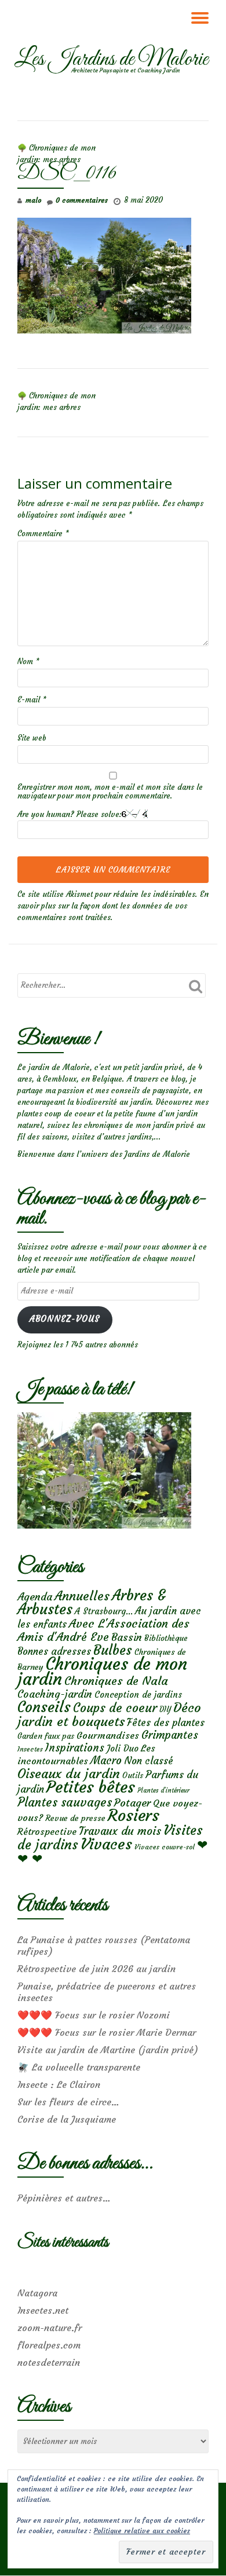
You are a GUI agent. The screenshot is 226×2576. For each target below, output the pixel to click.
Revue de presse (75, 1818)
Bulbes (113, 1650)
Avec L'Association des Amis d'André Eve (103, 1630)
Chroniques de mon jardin (102, 1671)
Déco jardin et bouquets (109, 1714)
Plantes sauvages (65, 1802)
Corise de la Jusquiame (67, 2119)
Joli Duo (123, 1748)
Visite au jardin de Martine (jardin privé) (108, 2050)
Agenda (35, 1597)
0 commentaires (82, 200)
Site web (32, 738)
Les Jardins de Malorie (111, 60)
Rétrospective (47, 1831)
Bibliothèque (166, 1638)
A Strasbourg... (104, 1611)
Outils (133, 1776)
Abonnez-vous (65, 1319)
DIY (165, 1710)
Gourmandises (108, 1735)
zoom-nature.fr (50, 2328)
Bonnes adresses (54, 1652)
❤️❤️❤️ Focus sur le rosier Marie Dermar (107, 2032)
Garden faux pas (46, 1736)
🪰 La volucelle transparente (79, 2067)
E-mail (32, 700)
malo (33, 200)
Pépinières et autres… (64, 2198)
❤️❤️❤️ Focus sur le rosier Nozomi (94, 2015)
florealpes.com (49, 2345)
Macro (106, 1760)
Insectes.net (43, 2310)
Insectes (30, 1749)
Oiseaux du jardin (69, 1773)
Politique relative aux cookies (142, 2531)
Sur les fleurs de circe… (68, 2102)
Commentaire (43, 534)
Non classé (149, 1761)
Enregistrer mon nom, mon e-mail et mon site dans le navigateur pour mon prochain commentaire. (110, 792)
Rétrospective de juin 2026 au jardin (96, 1969)
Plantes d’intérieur (163, 1791)
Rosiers (134, 1815)
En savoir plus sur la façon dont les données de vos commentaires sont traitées (113, 906)
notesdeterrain (49, 2362)
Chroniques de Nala (116, 1681)
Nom (28, 662)
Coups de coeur (115, 1708)
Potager (132, 1803)
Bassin (127, 1637)
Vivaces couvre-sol (165, 1847)
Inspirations (75, 1748)
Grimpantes (170, 1735)
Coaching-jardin (55, 1694)
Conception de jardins (138, 1694)
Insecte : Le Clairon (59, 2084)
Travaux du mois (120, 1831)
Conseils (44, 1707)
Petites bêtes (91, 1787)
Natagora (37, 2293)
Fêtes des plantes (166, 1723)
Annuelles (82, 1596)
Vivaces (106, 1844)
